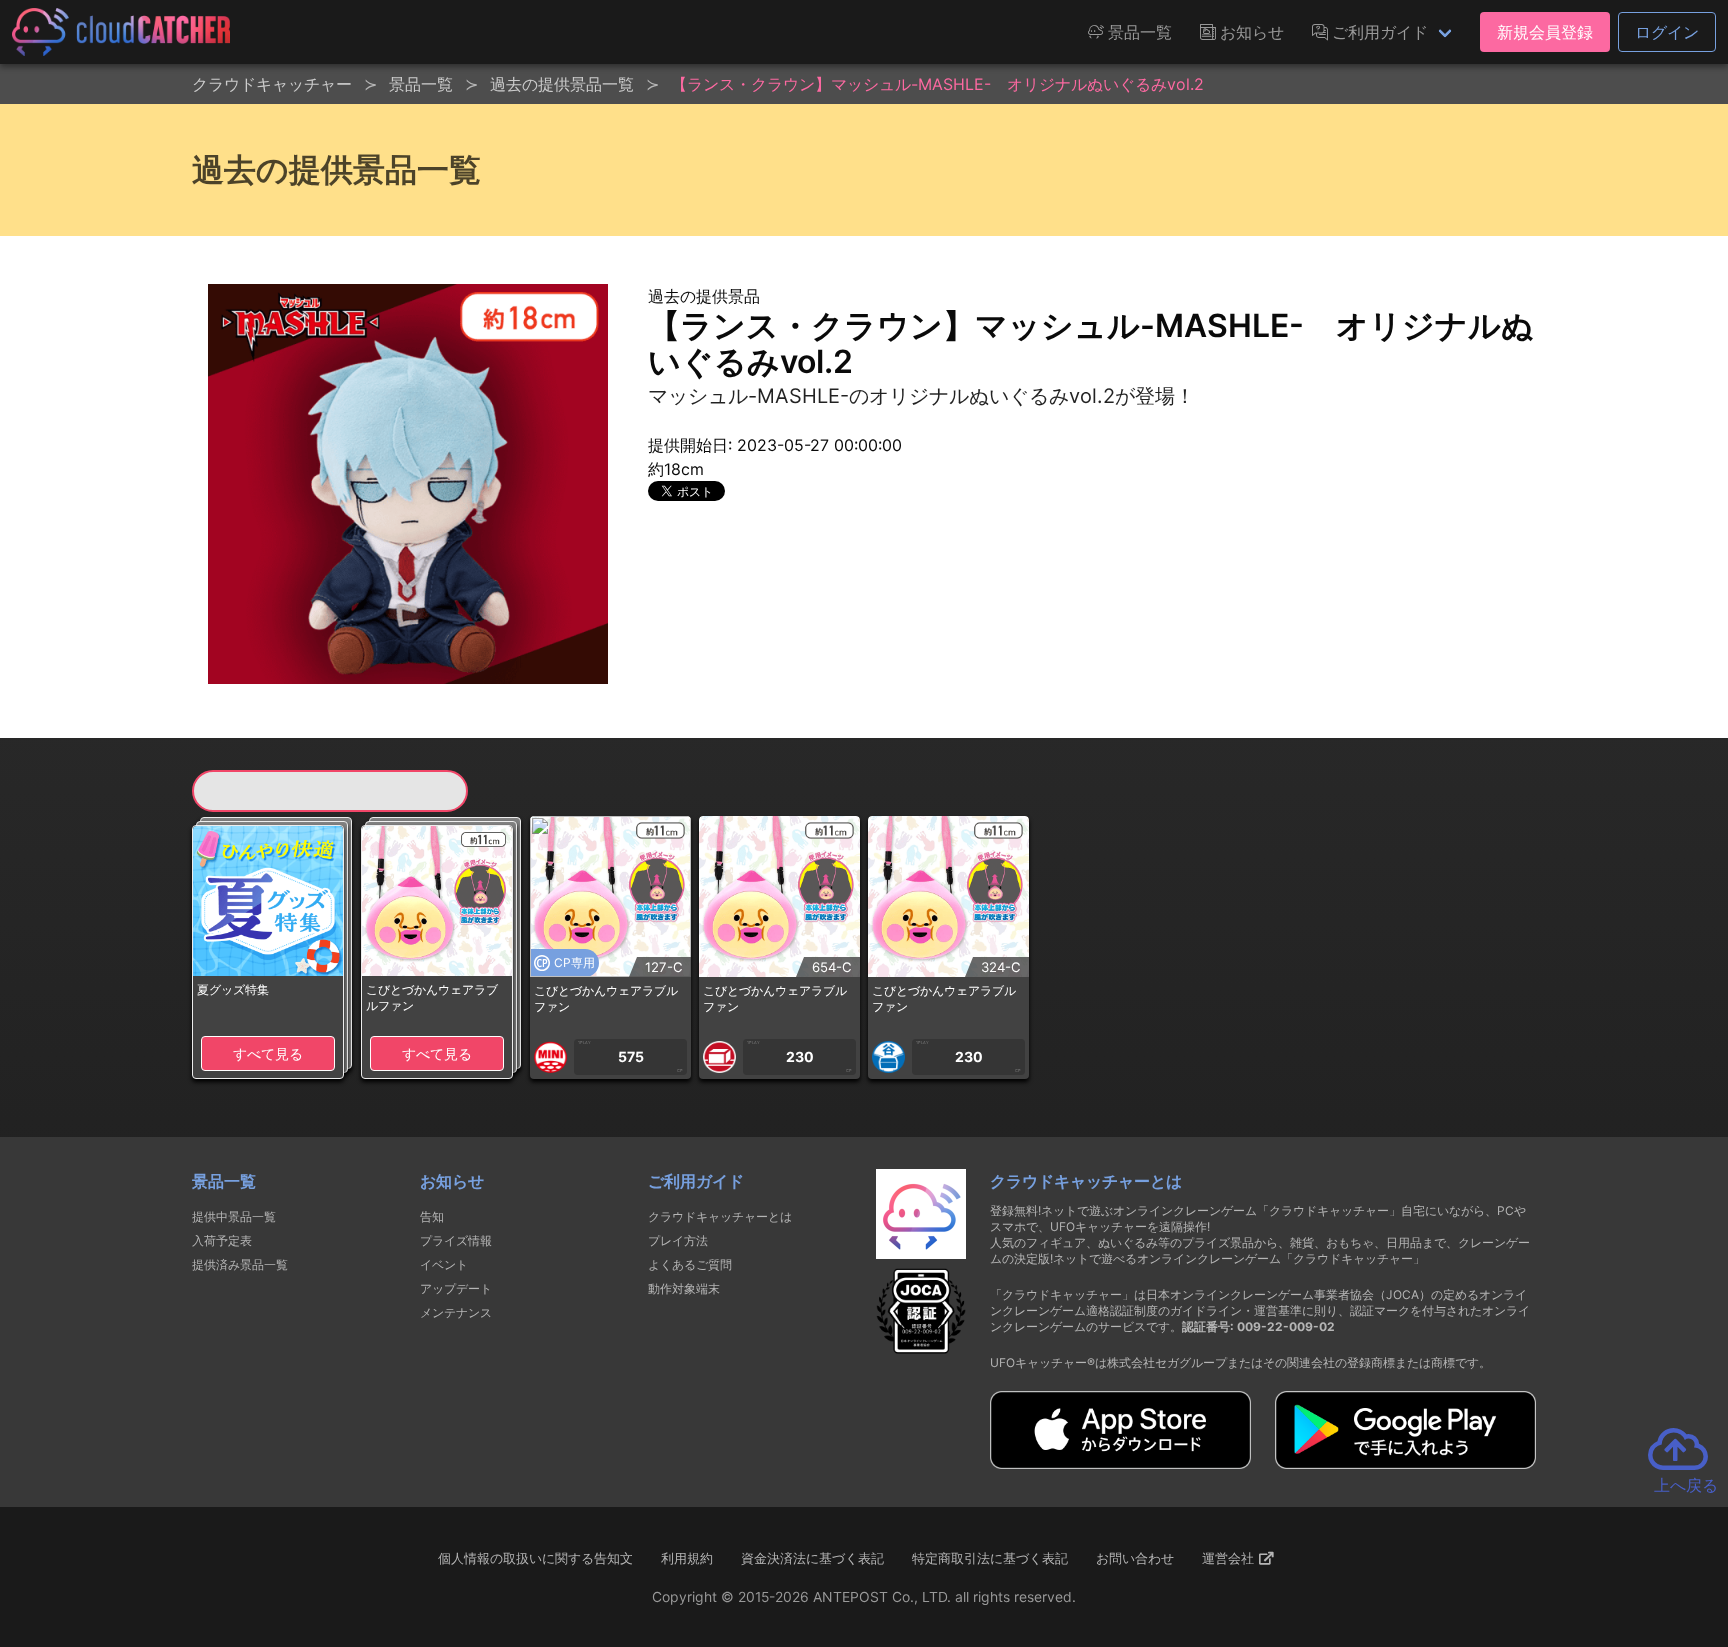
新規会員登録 (1545, 32)
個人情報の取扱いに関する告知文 (535, 1558)
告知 (432, 1216)
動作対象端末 (684, 1288)
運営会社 (1230, 1558)
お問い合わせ (1135, 1558)
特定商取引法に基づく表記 (990, 1558)
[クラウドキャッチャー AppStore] (1120, 1463)
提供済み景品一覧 (240, 1264)
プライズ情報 (456, 1240)
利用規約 (687, 1558)
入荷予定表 (222, 1240)
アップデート (456, 1288)
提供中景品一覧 (234, 1216)
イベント (444, 1264)
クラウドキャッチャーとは (720, 1216)
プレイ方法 (678, 1240)
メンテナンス (456, 1312)
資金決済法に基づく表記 (812, 1558)
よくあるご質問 (690, 1264)
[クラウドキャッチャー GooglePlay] (1405, 1463)
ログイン (1667, 32)
